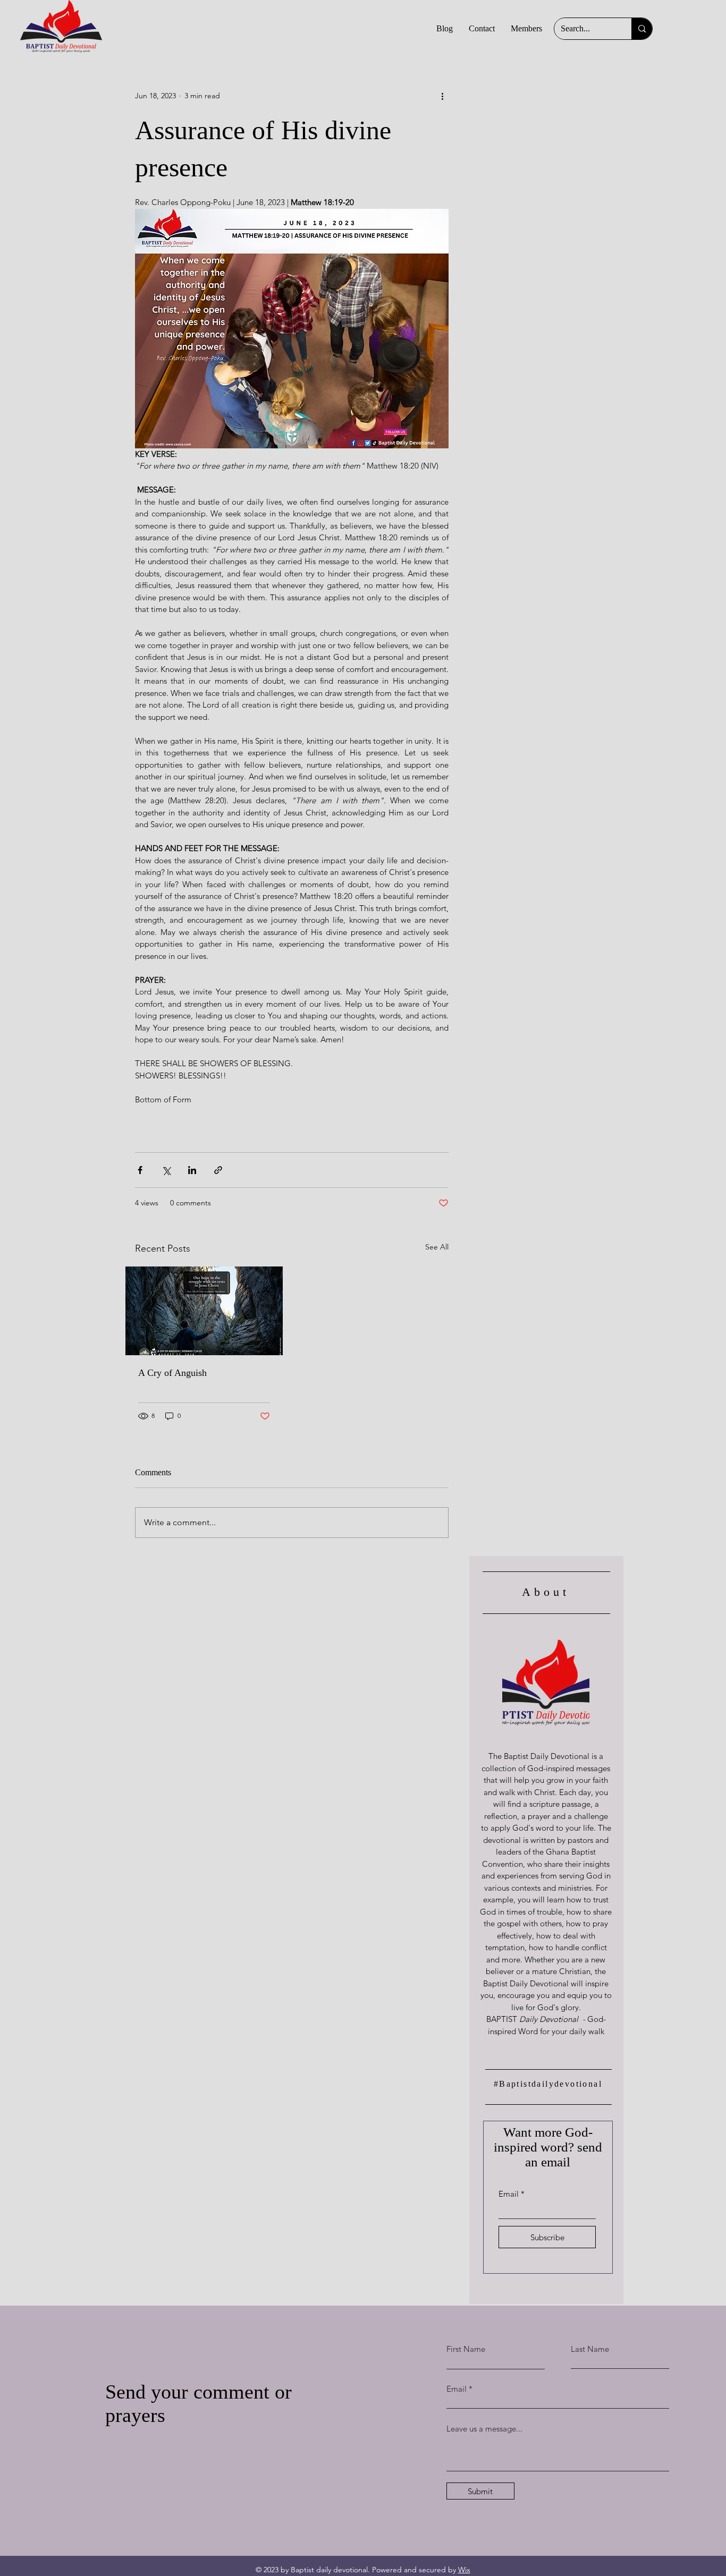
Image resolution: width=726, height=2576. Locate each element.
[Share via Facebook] (140, 1170)
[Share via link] (218, 1170)
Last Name (590, 2349)
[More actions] (442, 96)
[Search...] (642, 29)
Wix (464, 2570)
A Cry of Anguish (172, 1373)
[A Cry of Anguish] (204, 1311)
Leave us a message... (484, 2429)
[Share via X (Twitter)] (166, 1170)
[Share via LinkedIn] (192, 1170)
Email (509, 2194)
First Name (466, 2349)
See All (437, 1247)
